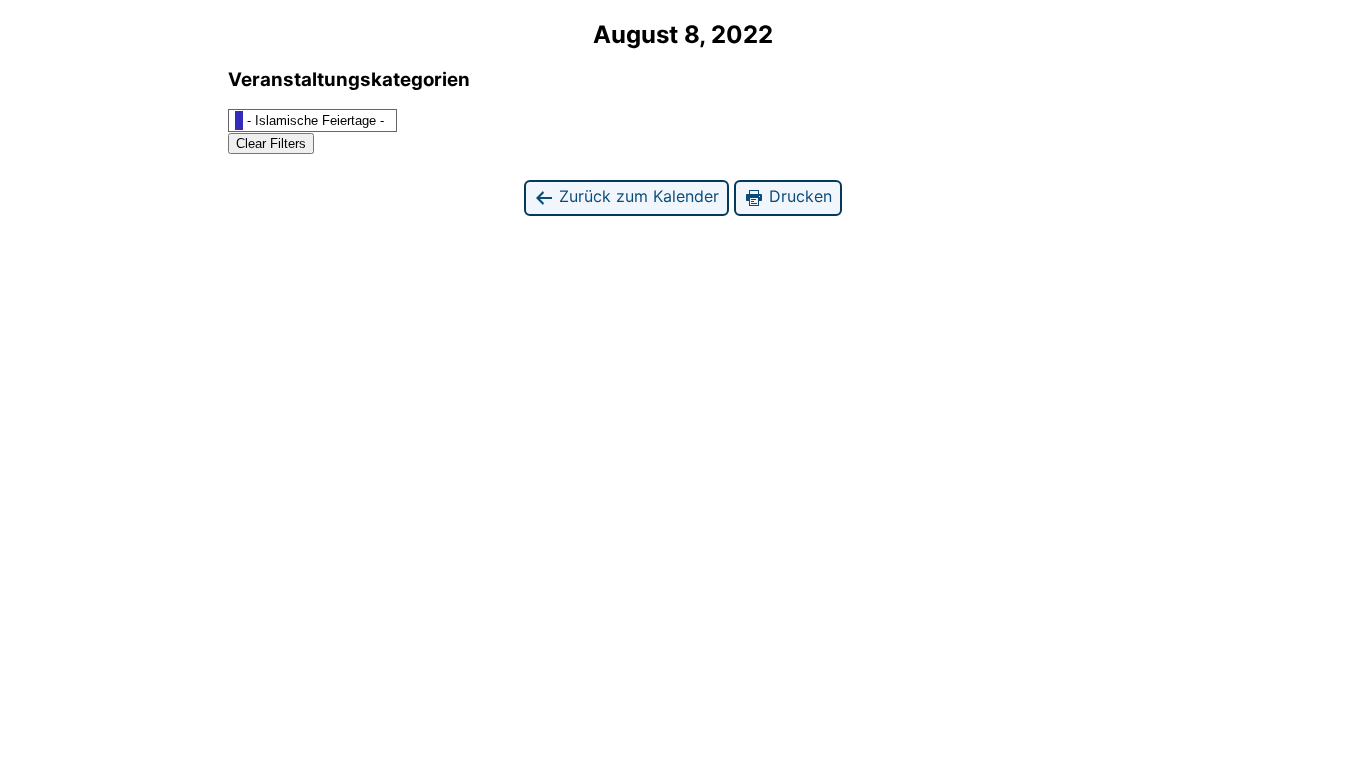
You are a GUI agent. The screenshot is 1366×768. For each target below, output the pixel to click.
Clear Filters (271, 143)
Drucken (798, 196)
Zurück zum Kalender (636, 196)
